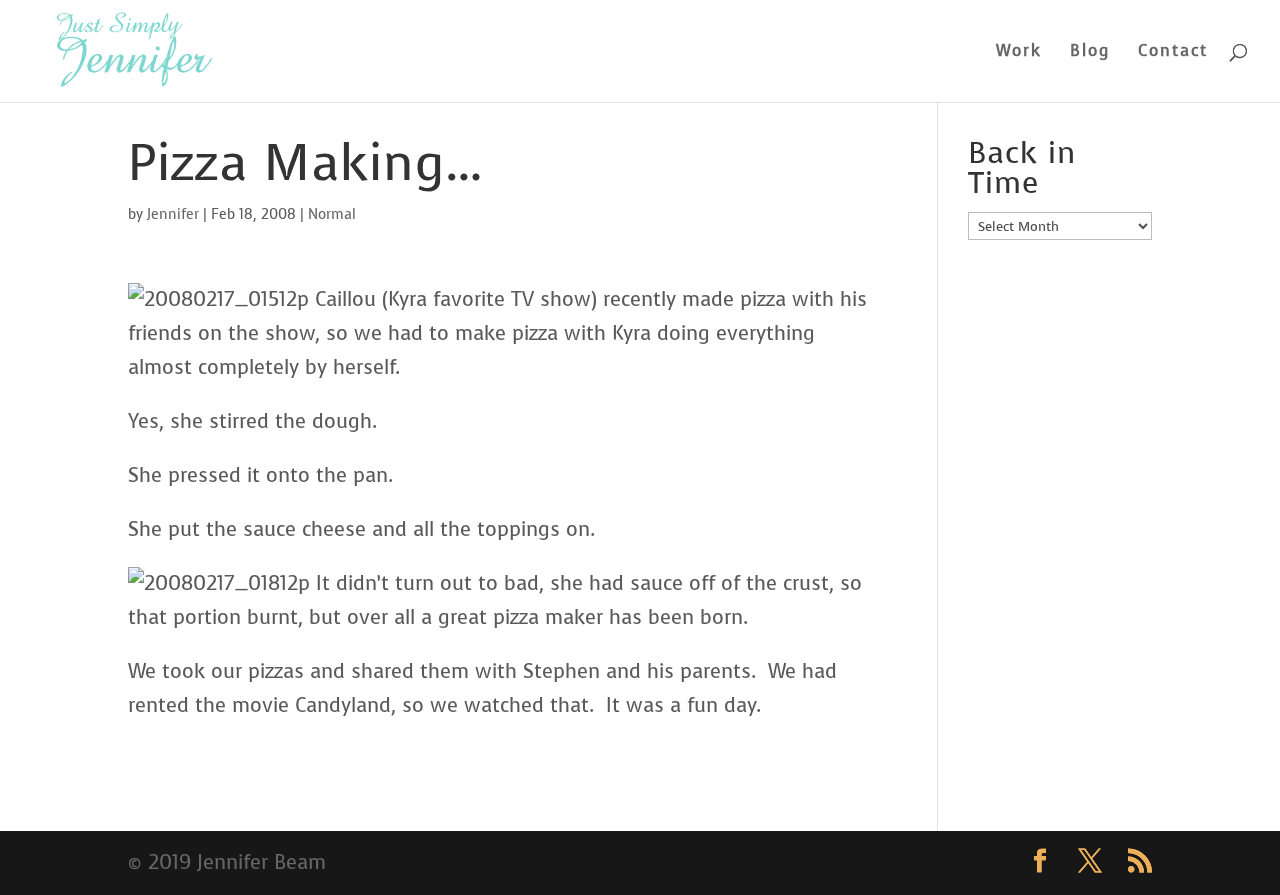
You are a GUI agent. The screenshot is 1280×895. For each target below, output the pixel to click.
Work (1019, 52)
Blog (1090, 52)
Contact (1173, 52)
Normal (332, 214)
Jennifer (173, 214)
